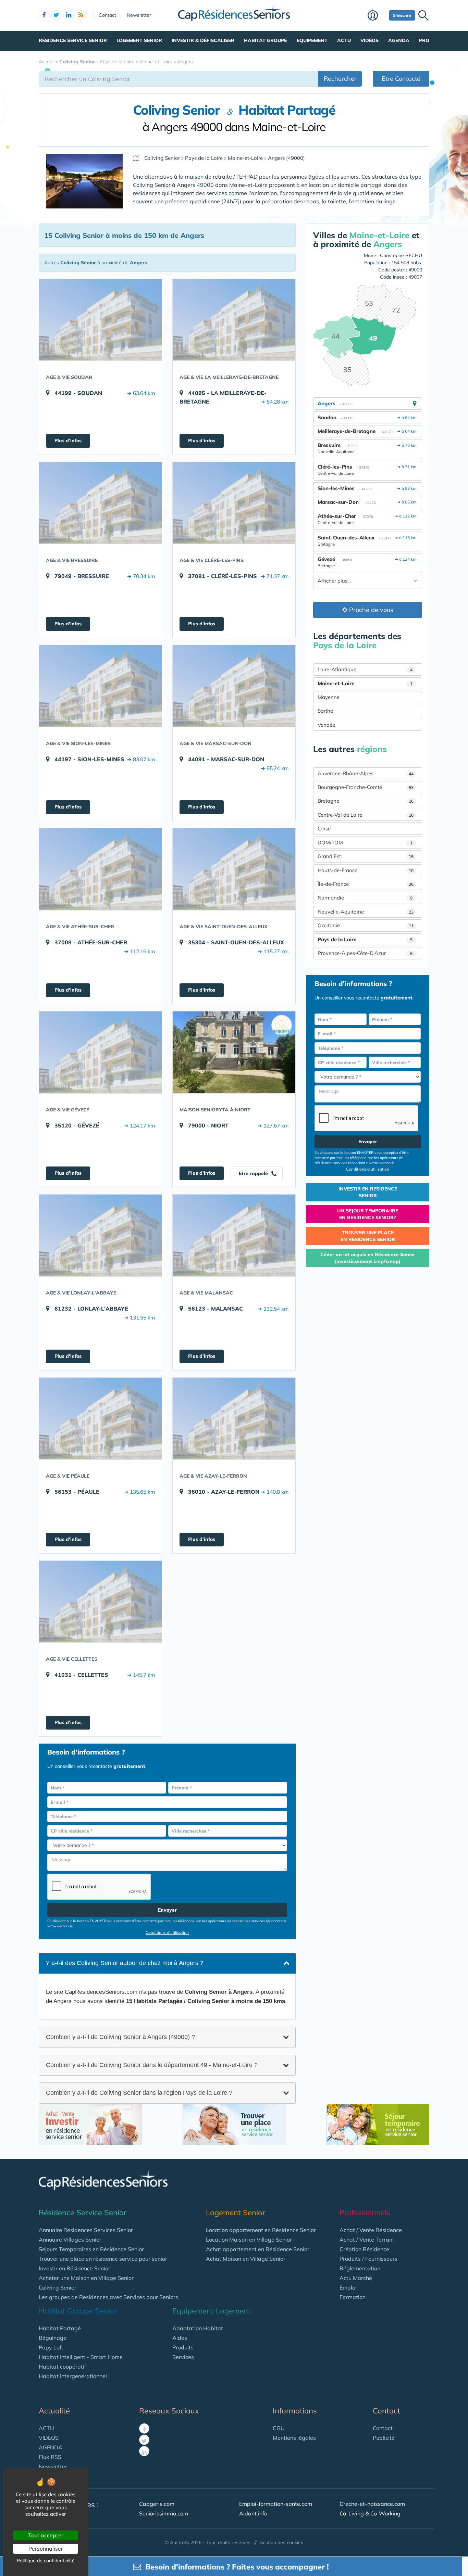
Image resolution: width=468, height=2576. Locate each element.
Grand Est (366, 856)
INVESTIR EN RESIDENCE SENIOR (368, 1192)
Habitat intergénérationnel (73, 2376)
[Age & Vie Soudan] (100, 320)
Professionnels (365, 2212)
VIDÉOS (49, 2438)
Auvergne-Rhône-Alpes (366, 773)
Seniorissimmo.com (164, 2513)
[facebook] (44, 15)
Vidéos (370, 40)
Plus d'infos (68, 441)
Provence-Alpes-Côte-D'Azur (365, 953)
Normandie (365, 898)
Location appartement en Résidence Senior (261, 2230)
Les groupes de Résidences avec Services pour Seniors (108, 2297)
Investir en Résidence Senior (75, 2268)
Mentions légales (294, 2438)
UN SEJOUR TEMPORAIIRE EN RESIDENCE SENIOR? (368, 1214)
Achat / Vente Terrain (367, 2240)
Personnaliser (46, 2549)
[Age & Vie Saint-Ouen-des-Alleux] (234, 869)
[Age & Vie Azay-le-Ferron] (234, 1418)
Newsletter (139, 15)
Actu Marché (356, 2278)
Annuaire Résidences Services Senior (86, 2230)
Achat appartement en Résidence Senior (258, 2249)
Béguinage (53, 2338)
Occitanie (366, 925)
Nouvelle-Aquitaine (366, 912)
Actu (344, 40)
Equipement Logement (212, 2311)
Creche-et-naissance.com (372, 2504)
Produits (183, 2347)
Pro (424, 40)
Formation (353, 2297)
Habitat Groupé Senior (78, 2311)
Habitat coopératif (62, 2367)
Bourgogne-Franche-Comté (366, 787)
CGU (279, 2428)
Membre (377, 16)
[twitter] (56, 15)
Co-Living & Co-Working (370, 2513)
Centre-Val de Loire (366, 815)
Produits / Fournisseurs (368, 2259)
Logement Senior (139, 40)
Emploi (348, 2287)
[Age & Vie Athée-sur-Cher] (100, 869)
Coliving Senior (58, 2287)
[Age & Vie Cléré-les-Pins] (234, 503)
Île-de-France (366, 884)
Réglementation (360, 2268)
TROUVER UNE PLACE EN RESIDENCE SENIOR (368, 1236)
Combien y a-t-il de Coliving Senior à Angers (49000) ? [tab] (120, 2037)
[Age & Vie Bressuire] (100, 503)
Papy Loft (51, 2347)
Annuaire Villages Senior (70, 2240)
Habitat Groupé (265, 40)
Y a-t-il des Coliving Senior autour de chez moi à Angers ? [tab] (125, 1963)
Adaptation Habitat (198, 2328)
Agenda (399, 40)
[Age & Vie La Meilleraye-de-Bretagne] (234, 320)
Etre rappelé (254, 1173)
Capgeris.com (157, 2504)
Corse (324, 828)
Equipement (312, 40)
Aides (180, 2338)
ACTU (46, 2428)
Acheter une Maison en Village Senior (86, 2278)
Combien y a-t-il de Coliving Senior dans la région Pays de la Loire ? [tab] (139, 2093)
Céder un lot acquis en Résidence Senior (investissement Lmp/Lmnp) (368, 1258)
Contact (107, 15)
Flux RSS (50, 2457)
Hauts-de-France (366, 870)
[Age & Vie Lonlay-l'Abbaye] (100, 1235)
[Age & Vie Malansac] (234, 1235)
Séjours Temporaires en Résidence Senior (91, 2249)
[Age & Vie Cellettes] (100, 1602)
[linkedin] (69, 15)
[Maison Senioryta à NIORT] (234, 1052)
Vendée (326, 725)
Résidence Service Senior (73, 40)
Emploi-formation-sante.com (276, 2504)
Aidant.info (253, 2513)
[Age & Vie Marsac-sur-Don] (234, 686)
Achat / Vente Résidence (371, 2230)
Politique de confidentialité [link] (46, 2561)
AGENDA (51, 2447)
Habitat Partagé (60, 2328)
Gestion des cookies (281, 2542)
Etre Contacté (401, 79)
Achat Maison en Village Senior (246, 2259)
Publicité (384, 2438)
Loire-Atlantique (365, 669)
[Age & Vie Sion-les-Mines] (100, 686)
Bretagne (366, 801)
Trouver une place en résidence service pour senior (103, 2259)
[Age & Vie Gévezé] (100, 1052)
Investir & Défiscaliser (203, 40)
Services (183, 2357)
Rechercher (340, 79)
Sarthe (325, 711)
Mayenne (329, 697)
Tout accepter (46, 2535)
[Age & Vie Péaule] (100, 1418)
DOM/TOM (365, 843)
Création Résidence (364, 2249)
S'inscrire (402, 15)
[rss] (81, 15)
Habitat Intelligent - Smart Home (81, 2357)
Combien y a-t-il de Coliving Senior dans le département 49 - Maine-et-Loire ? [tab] (152, 2065)
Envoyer (167, 1910)
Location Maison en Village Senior (249, 2240)
